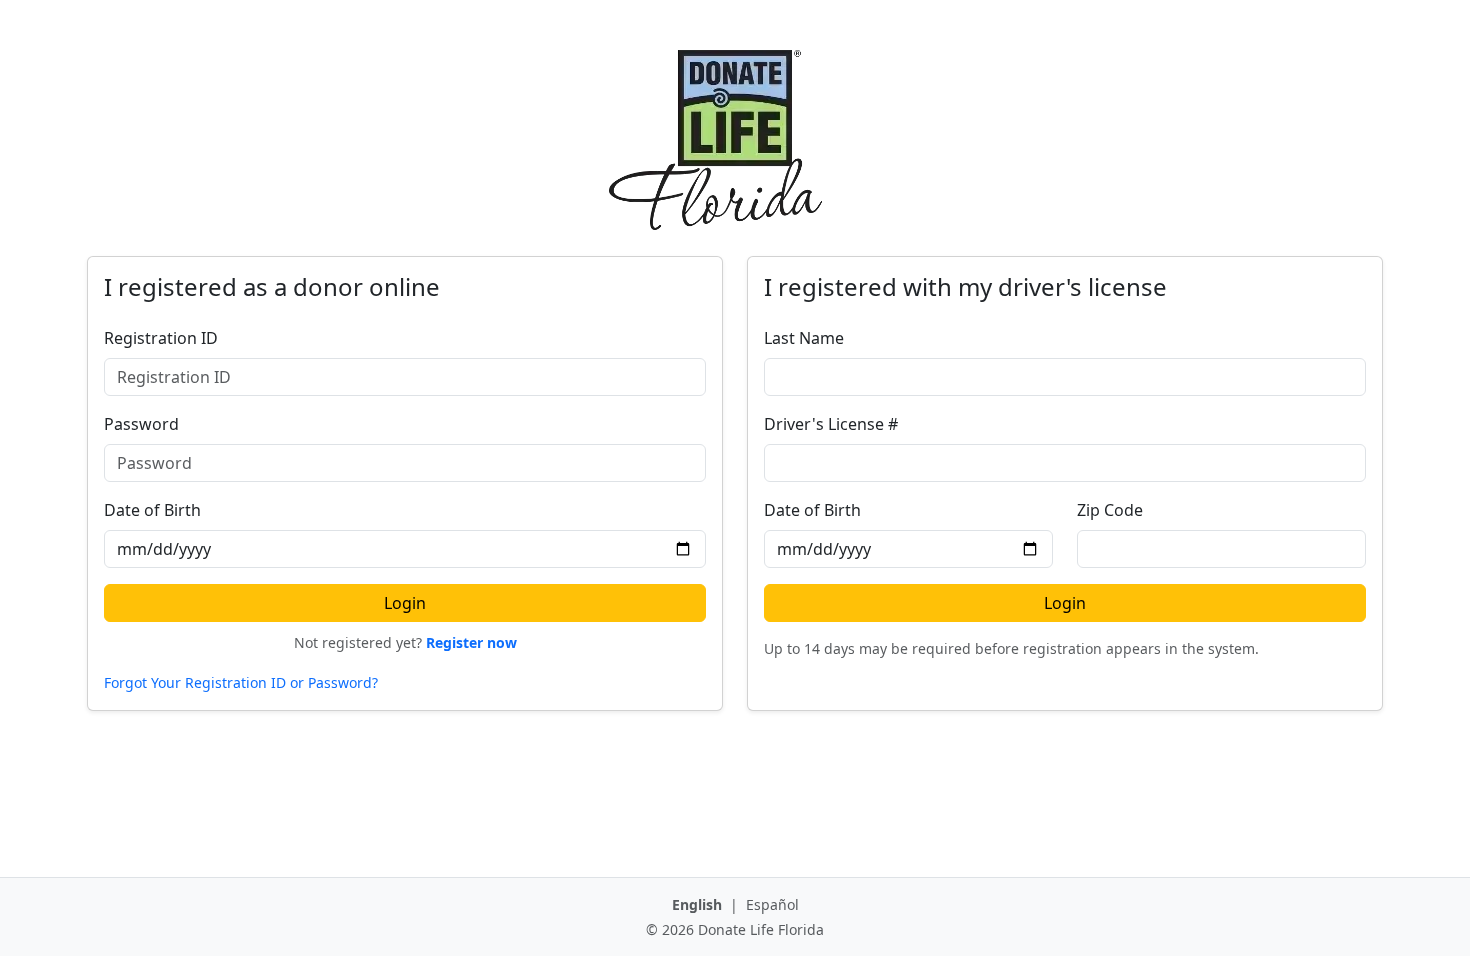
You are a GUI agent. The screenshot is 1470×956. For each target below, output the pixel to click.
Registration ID (161, 338)
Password (141, 424)
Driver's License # (831, 424)
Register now (471, 642)
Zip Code (1110, 510)
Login (405, 603)
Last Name (804, 338)
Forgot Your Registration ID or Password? (241, 682)
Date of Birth (152, 510)
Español (772, 904)
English (699, 904)
